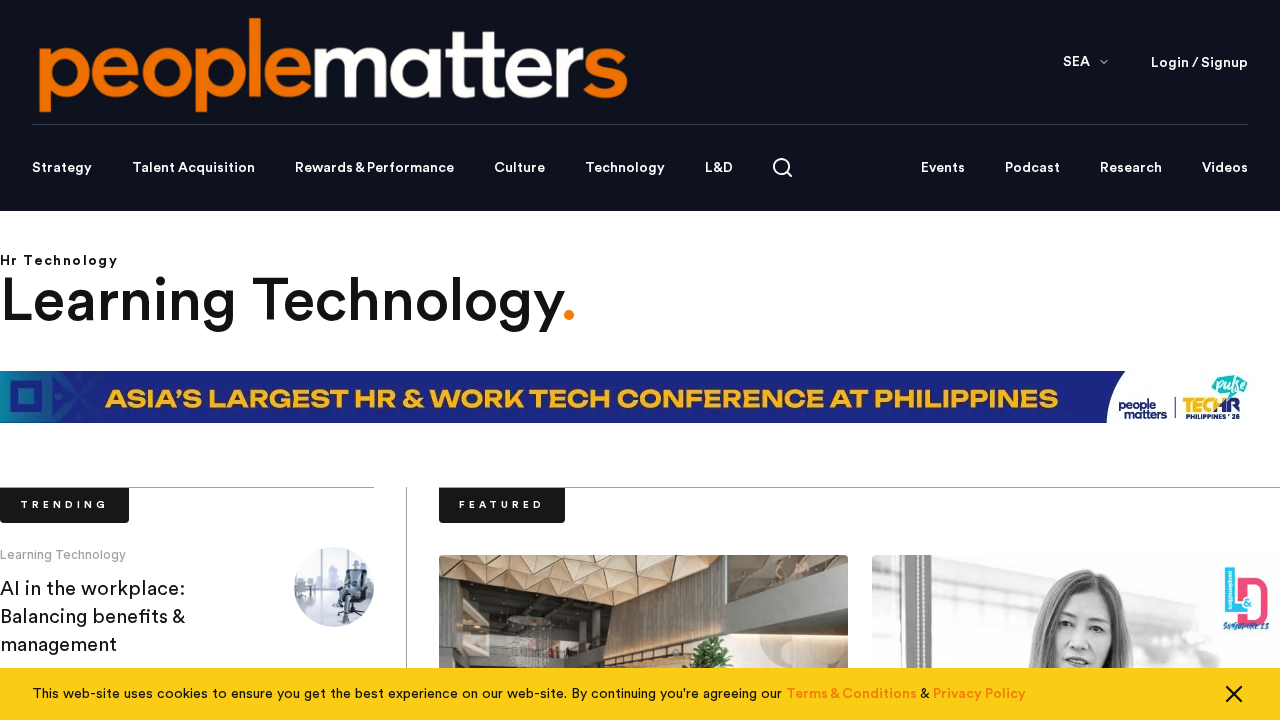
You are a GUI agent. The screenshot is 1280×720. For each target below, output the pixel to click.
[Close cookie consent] (1234, 694)
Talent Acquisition (193, 168)
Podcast (1032, 168)
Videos (1225, 168)
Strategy (62, 168)
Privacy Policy (979, 694)
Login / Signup (1199, 63)
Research (1131, 168)
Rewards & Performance (374, 168)
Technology (625, 168)
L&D (719, 168)
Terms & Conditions (851, 694)
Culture (519, 168)
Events (943, 168)
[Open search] (782, 167)
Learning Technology (63, 554)
